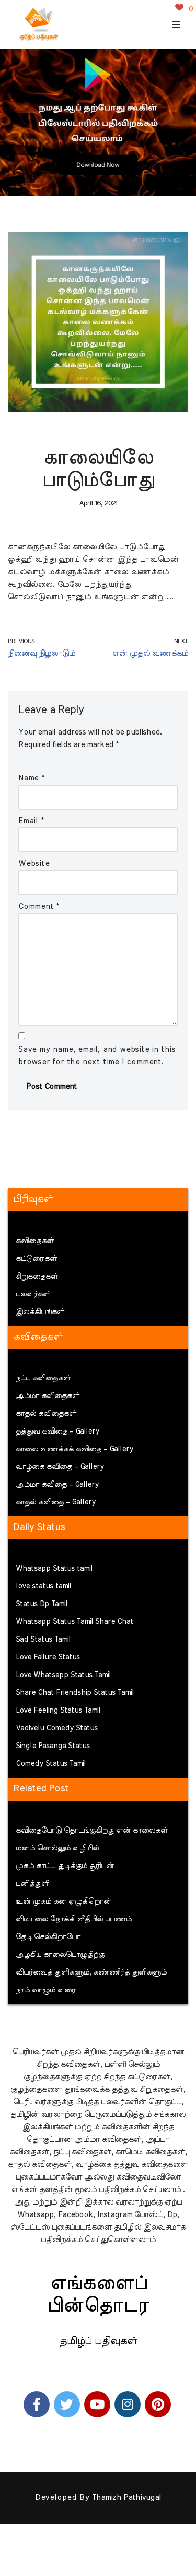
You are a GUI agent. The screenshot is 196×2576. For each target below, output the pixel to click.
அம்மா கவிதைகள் (48, 1396)
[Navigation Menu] (176, 25)
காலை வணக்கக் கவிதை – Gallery (74, 1449)
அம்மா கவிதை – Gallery (57, 1485)
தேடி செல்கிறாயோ (48, 1937)
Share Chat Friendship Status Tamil (75, 1693)
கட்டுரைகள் (36, 1259)
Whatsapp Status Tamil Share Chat (74, 1622)
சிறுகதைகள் (37, 1277)
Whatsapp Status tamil (54, 1569)
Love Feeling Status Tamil (58, 1711)
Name (31, 778)
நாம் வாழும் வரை (46, 1990)
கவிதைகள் (35, 1241)
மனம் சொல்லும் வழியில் (57, 1848)
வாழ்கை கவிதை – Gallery (60, 1467)
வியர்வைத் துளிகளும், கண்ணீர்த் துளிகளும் (91, 1972)
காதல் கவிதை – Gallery (56, 1502)
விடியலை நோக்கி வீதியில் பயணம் (74, 1919)
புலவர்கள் (33, 1294)
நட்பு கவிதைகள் (43, 1378)
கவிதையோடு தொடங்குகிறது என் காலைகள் (92, 1831)
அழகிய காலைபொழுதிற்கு (60, 1955)
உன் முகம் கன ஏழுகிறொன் (64, 1901)
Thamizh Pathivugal (126, 2497)
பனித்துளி (32, 1884)
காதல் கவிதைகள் (46, 1414)
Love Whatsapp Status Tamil (63, 1675)
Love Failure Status (48, 1657)
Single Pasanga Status (53, 1746)
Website (34, 864)
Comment (39, 906)
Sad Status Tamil (43, 1640)
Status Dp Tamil (42, 1604)
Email (31, 821)
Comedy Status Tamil (51, 1764)
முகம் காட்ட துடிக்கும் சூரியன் (65, 1866)
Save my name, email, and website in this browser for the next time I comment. (97, 1056)
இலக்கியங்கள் (40, 1312)
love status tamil (43, 1586)
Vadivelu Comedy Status (57, 1728)
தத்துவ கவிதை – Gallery (57, 1431)
